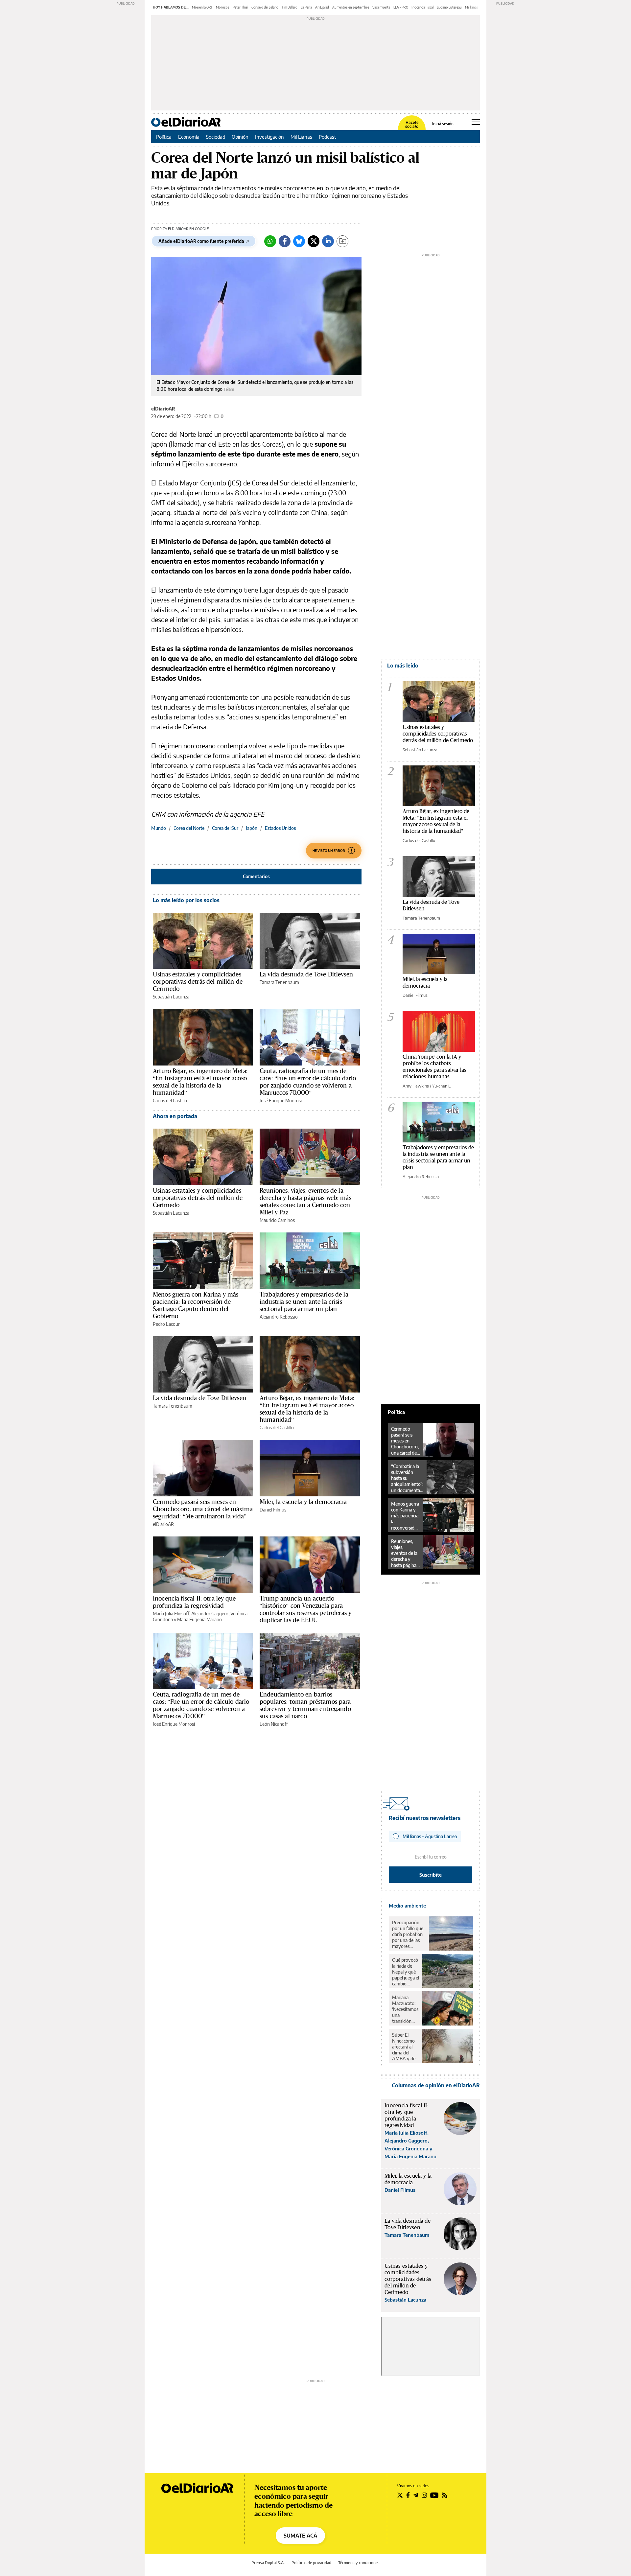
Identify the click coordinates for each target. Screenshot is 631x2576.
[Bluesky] (299, 241)
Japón (252, 828)
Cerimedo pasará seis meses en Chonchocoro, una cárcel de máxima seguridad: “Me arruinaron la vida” (203, 1509)
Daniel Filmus (273, 1510)
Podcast (327, 137)
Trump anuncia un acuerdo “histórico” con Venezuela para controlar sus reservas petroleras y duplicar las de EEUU (305, 1609)
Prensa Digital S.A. (268, 2563)
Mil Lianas (301, 137)
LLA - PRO (401, 7)
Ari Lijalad (322, 7)
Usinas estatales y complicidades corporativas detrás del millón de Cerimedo (198, 981)
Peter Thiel (240, 7)
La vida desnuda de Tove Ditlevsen (306, 974)
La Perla (306, 7)
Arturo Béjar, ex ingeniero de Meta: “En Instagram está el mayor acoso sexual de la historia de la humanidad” (200, 1082)
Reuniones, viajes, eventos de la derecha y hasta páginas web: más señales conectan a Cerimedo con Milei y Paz (305, 1201)
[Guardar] (342, 241)
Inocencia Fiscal (422, 7)
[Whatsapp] (270, 241)
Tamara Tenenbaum (279, 982)
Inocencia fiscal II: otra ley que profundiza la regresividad (194, 1602)
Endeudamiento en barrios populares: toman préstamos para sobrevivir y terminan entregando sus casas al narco (305, 1705)
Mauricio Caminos (277, 1220)
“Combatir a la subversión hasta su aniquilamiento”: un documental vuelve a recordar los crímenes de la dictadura (407, 1478)
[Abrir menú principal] (476, 122)
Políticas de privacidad (311, 2563)
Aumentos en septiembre (351, 7)
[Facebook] (285, 241)
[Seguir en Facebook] (408, 2495)
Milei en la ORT (202, 7)
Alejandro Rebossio (279, 1317)
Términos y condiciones (359, 2563)
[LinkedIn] (328, 241)
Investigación (269, 137)
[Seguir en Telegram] (416, 2495)
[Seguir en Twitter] (400, 2495)
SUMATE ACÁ (300, 2536)
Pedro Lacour (166, 1324)
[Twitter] (314, 241)
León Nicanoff (274, 1724)
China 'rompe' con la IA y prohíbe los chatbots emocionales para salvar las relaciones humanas (434, 1066)
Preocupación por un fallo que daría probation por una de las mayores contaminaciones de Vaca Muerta (409, 1934)
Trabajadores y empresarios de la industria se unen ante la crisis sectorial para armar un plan (304, 1301)
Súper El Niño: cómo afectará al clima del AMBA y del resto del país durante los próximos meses (405, 2047)
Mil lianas (472, 7)
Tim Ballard (290, 7)
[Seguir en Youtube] (434, 2495)
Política (164, 137)
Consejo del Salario (265, 7)
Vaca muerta (381, 7)
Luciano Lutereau (449, 7)
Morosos (223, 7)
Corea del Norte (189, 828)
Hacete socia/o (412, 125)
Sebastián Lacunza (171, 997)
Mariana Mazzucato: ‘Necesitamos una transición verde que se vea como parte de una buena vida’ (405, 2009)
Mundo (159, 828)
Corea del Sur (225, 828)
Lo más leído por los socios (186, 900)
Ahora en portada (175, 1116)
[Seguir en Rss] (445, 2495)
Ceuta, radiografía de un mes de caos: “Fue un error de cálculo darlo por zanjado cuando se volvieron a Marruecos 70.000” (308, 1082)
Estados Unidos (280, 828)
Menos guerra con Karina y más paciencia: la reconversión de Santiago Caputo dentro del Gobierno (196, 1305)
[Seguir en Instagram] (424, 2495)
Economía (189, 137)
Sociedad (216, 137)
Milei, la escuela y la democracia (303, 1502)
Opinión (240, 137)
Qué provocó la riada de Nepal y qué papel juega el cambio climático (406, 1972)
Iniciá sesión (443, 124)
